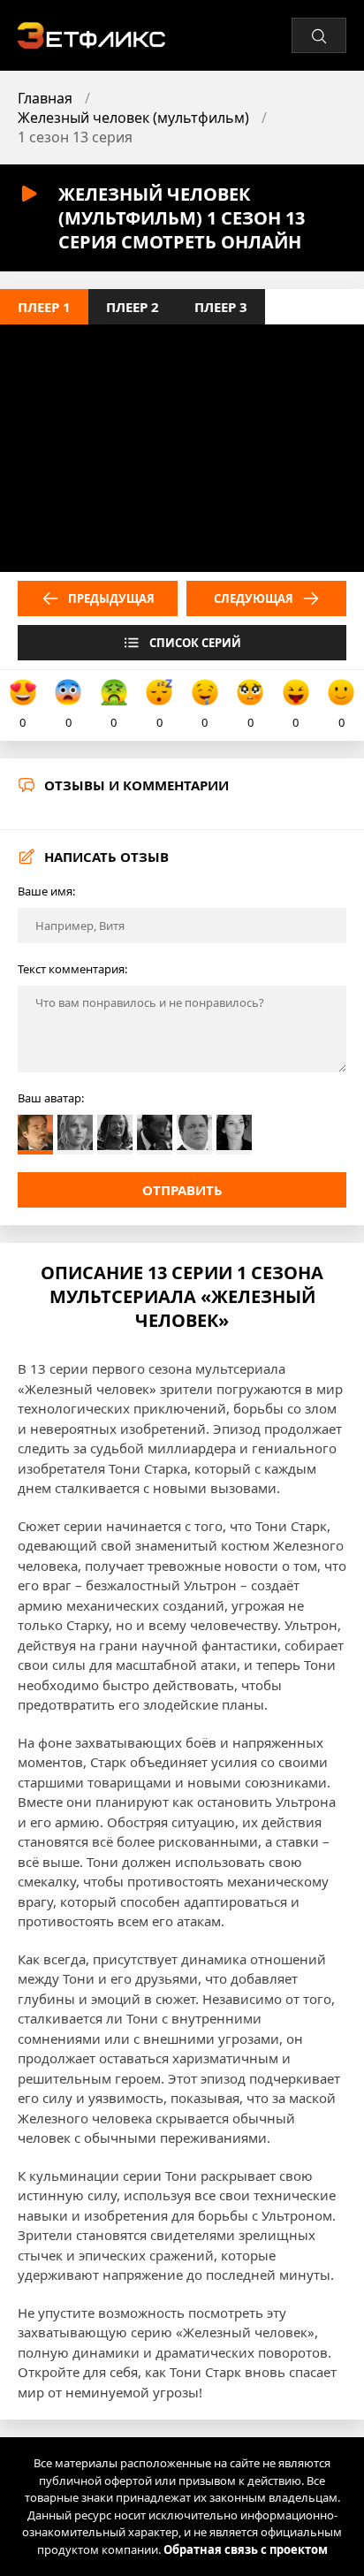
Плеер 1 (44, 307)
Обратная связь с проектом (246, 2549)
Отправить (182, 1190)
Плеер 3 (221, 307)
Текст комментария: (72, 969)
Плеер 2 (133, 307)
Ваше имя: (46, 891)
